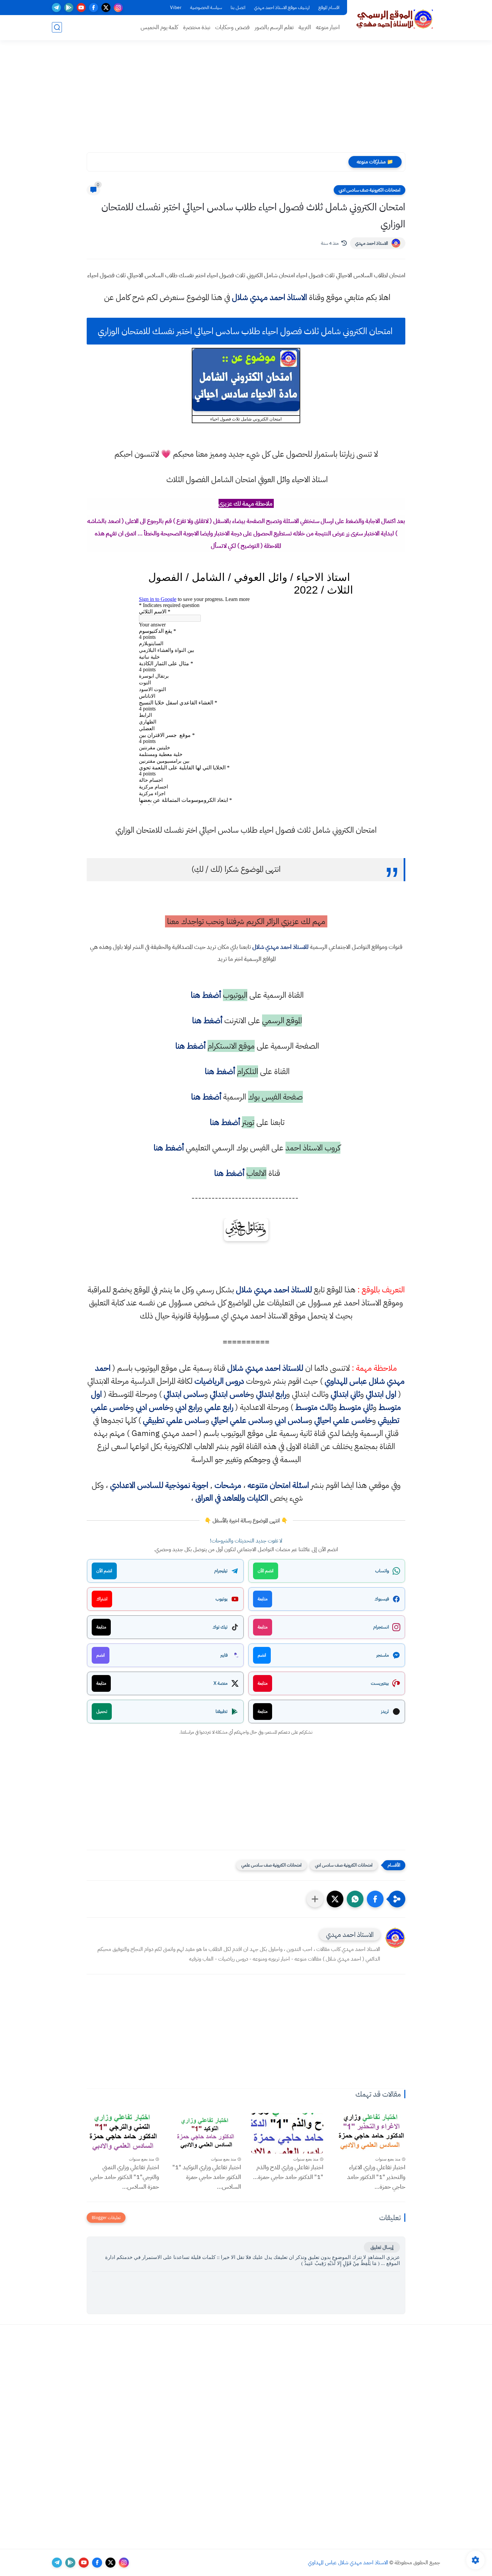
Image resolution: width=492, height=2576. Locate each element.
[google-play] (69, 8)
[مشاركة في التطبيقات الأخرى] (315, 1899)
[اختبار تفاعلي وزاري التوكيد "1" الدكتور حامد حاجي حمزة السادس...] (205, 2133)
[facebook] (94, 8)
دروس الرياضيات (219, 1381)
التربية (305, 27)
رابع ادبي (187, 1407)
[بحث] (57, 27)
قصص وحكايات (232, 27)
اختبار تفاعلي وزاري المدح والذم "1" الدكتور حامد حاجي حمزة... (288, 2172)
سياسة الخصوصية (206, 8)
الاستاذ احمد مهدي (372, 243)
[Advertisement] (246, 100)
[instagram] (118, 8)
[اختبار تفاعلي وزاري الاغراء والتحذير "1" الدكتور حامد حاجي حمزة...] (370, 2133)
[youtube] (81, 8)
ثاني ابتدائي (345, 1394)
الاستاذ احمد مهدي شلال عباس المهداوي (348, 2563)
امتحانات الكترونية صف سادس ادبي (370, 190)
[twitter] (106, 8)
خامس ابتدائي (230, 1394)
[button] (375, 1899)
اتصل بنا (238, 8)
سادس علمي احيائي (240, 1420)
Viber (176, 8)
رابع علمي (219, 1407)
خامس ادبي (153, 1407)
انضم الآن (266, 1571)
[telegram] (56, 8)
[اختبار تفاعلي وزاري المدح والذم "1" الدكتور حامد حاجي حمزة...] (287, 2133)
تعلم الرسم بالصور (274, 27)
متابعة (263, 1599)
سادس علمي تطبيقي (174, 1420)
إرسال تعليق (382, 2247)
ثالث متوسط (314, 1407)
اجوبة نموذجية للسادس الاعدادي (159, 1485)
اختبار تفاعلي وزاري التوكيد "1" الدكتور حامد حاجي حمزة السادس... (207, 2177)
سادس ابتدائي (184, 1394)
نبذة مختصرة (197, 27)
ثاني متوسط (356, 1407)
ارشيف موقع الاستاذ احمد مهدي (282, 8)
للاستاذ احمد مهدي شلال (280, 947)
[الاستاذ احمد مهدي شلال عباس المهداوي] (395, 19)
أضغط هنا (205, 995)
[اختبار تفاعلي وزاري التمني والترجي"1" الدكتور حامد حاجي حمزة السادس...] (123, 2133)
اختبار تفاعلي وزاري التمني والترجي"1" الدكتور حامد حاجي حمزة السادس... (125, 2177)
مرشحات (228, 1485)
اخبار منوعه (328, 27)
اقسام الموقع (329, 8)
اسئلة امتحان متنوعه (278, 1485)
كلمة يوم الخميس (159, 27)
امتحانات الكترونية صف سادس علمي (271, 1865)
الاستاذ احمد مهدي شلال (269, 297)
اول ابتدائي (381, 1394)
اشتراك (102, 1599)
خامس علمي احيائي (343, 1420)
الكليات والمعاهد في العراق (232, 1498)
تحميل (102, 1711)
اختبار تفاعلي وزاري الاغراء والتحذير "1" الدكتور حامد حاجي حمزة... (376, 2177)
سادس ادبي (292, 1420)
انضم (262, 1655)
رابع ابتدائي (271, 1394)
